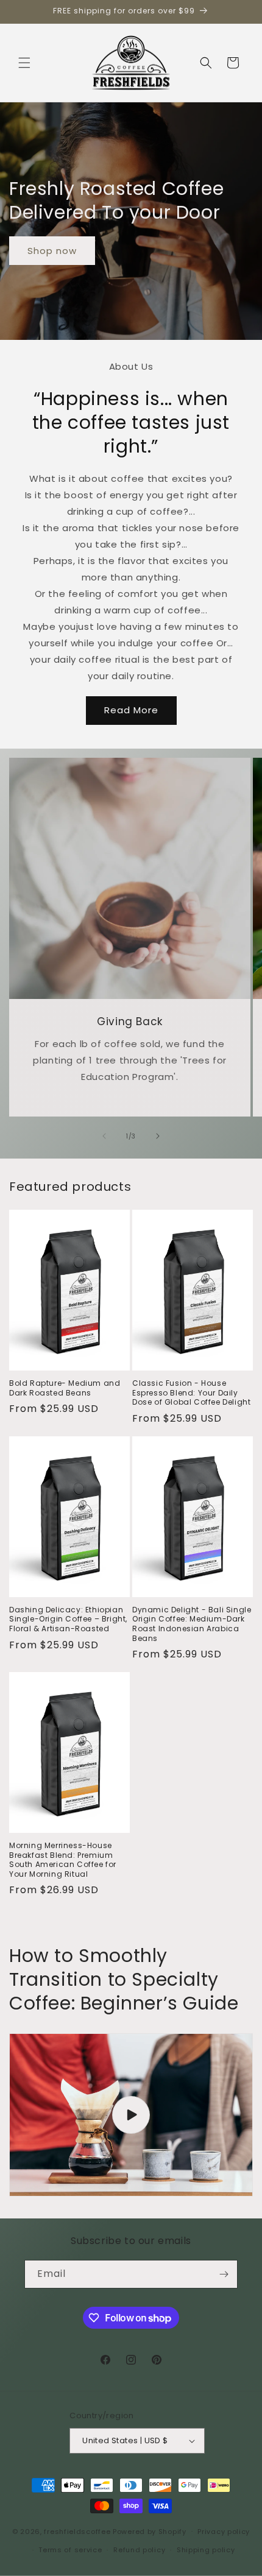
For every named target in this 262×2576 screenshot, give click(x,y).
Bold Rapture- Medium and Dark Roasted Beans (65, 1388)
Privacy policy (224, 2532)
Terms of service (70, 2550)
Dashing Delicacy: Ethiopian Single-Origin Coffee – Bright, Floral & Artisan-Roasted (68, 1619)
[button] (24, 63)
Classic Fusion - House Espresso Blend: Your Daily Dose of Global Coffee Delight (191, 1393)
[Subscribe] (224, 2274)
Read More (131, 710)
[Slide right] (158, 1136)
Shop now (52, 251)
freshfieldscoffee (77, 2531)
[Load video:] (131, 2115)
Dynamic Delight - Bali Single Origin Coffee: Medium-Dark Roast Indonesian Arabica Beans (192, 1624)
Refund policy (139, 2550)
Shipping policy (206, 2550)
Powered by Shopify (150, 2531)
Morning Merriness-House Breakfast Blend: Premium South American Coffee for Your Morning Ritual (63, 1860)
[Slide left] (104, 1136)
